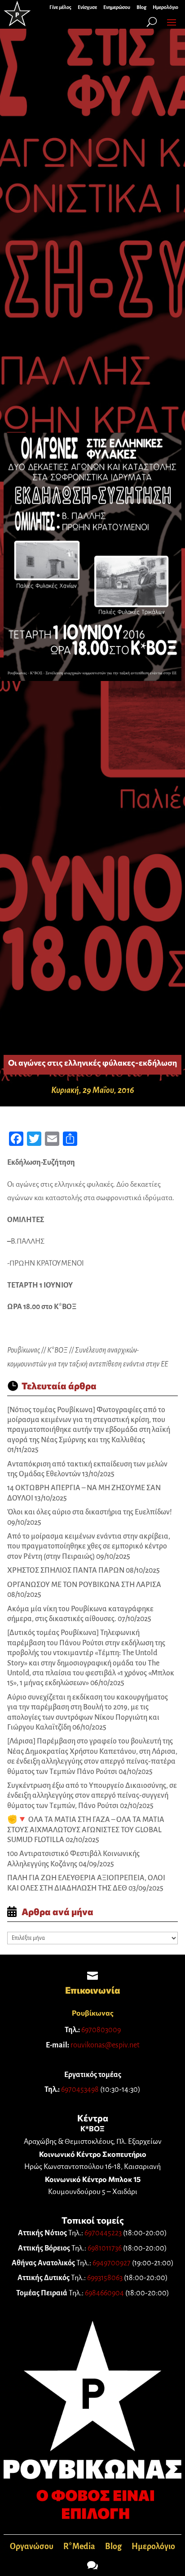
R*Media (79, 2547)
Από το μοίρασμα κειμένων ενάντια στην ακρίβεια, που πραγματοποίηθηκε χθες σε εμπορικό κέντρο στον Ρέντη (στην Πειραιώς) (89, 1546)
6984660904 (104, 2293)
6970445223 (103, 2233)
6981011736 (105, 2248)
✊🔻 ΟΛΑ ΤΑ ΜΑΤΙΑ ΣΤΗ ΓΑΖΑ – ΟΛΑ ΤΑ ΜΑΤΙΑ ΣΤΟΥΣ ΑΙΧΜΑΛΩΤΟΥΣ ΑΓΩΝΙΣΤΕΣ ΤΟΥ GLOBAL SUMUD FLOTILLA (86, 1830)
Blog (113, 2547)
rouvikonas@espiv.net (105, 2045)
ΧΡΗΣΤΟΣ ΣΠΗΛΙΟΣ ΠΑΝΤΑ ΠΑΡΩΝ (66, 1570)
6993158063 (105, 2278)
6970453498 (80, 2090)
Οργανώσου (32, 2547)
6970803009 (101, 2030)
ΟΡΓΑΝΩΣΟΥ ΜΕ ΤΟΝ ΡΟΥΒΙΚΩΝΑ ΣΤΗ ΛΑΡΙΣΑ (84, 1585)
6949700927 (112, 2263)
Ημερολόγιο (153, 2547)
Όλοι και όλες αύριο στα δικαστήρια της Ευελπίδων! (90, 1512)
